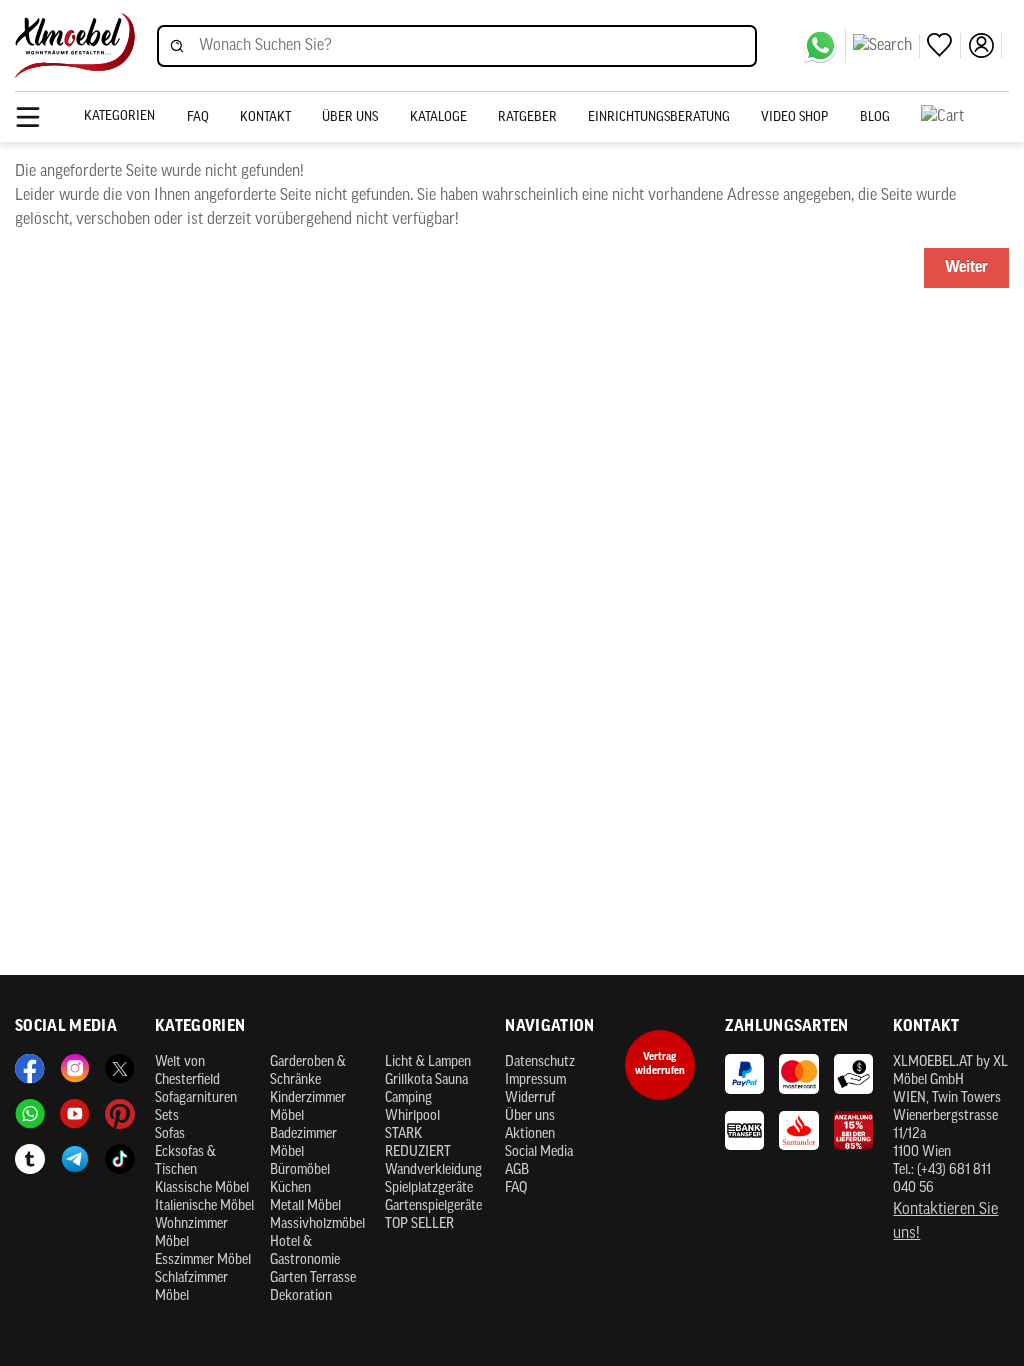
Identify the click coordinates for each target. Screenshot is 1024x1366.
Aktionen (530, 1134)
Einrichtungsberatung (659, 117)
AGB (517, 1170)
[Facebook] (30, 1069)
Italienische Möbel (204, 1206)
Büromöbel (300, 1170)
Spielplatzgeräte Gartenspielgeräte (433, 1197)
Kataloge (438, 117)
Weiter (966, 268)
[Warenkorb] (965, 117)
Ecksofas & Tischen (185, 1161)
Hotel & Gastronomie (305, 1251)
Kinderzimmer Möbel (308, 1107)
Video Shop (794, 117)
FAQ (198, 117)
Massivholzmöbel (317, 1224)
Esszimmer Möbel (203, 1260)
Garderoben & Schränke (308, 1071)
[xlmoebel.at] (75, 45)
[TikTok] (120, 1159)
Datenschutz (540, 1062)
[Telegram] (75, 1159)
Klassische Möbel (202, 1188)
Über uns (350, 117)
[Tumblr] (30, 1159)
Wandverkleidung (433, 1170)
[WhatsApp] (824, 46)
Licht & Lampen (428, 1062)
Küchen (290, 1188)
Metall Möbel (305, 1206)
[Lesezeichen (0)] (944, 45)
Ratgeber (527, 117)
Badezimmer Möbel (303, 1143)
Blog (875, 117)
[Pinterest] (120, 1114)
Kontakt (265, 117)
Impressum (535, 1080)
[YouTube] (75, 1114)
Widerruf (530, 1098)
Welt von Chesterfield (187, 1071)
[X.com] (120, 1069)
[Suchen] (886, 46)
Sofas (170, 1134)
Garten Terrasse (313, 1278)
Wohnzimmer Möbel (191, 1233)
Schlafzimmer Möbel (191, 1287)
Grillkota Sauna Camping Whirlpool (426, 1098)
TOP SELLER (419, 1224)
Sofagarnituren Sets (196, 1107)
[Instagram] (75, 1069)
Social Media (539, 1152)
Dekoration (301, 1296)
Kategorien (119, 116)
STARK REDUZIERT (418, 1143)
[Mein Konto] (985, 45)
